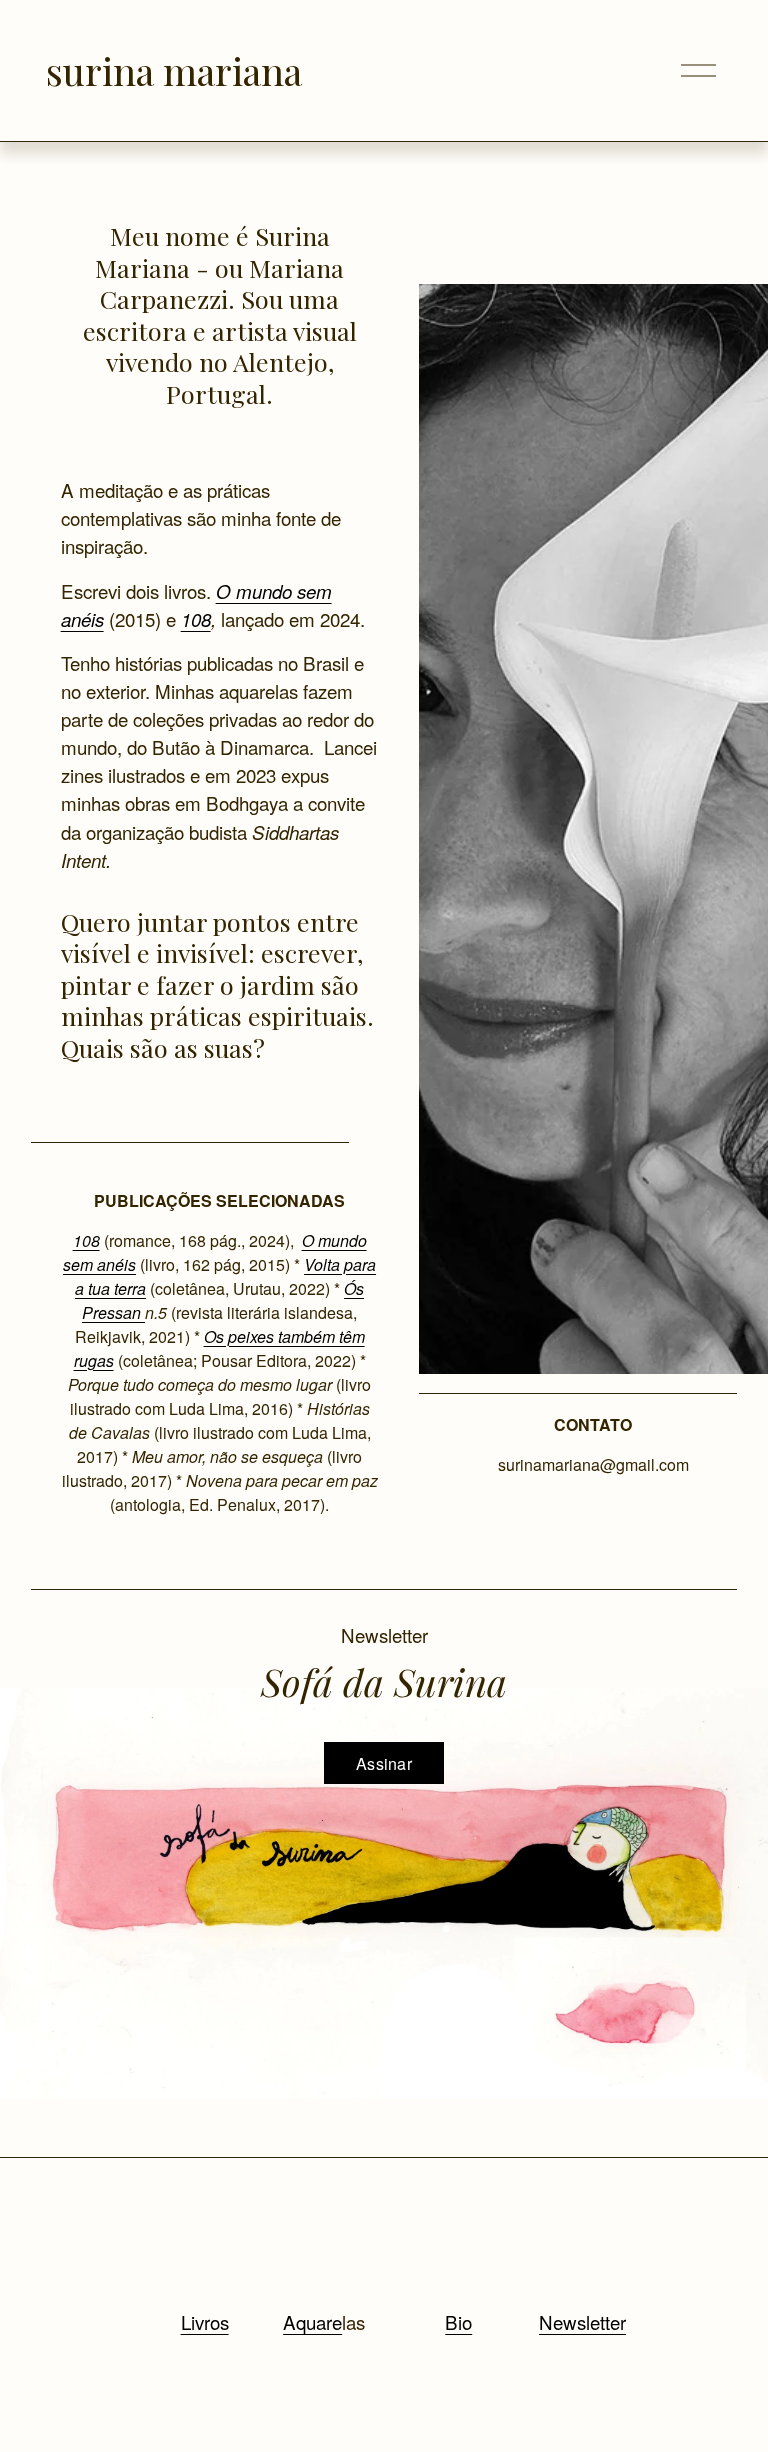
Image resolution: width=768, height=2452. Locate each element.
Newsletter (582, 2321)
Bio (458, 2321)
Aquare (312, 2321)
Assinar (384, 1763)
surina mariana (174, 70)
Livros (205, 2321)
